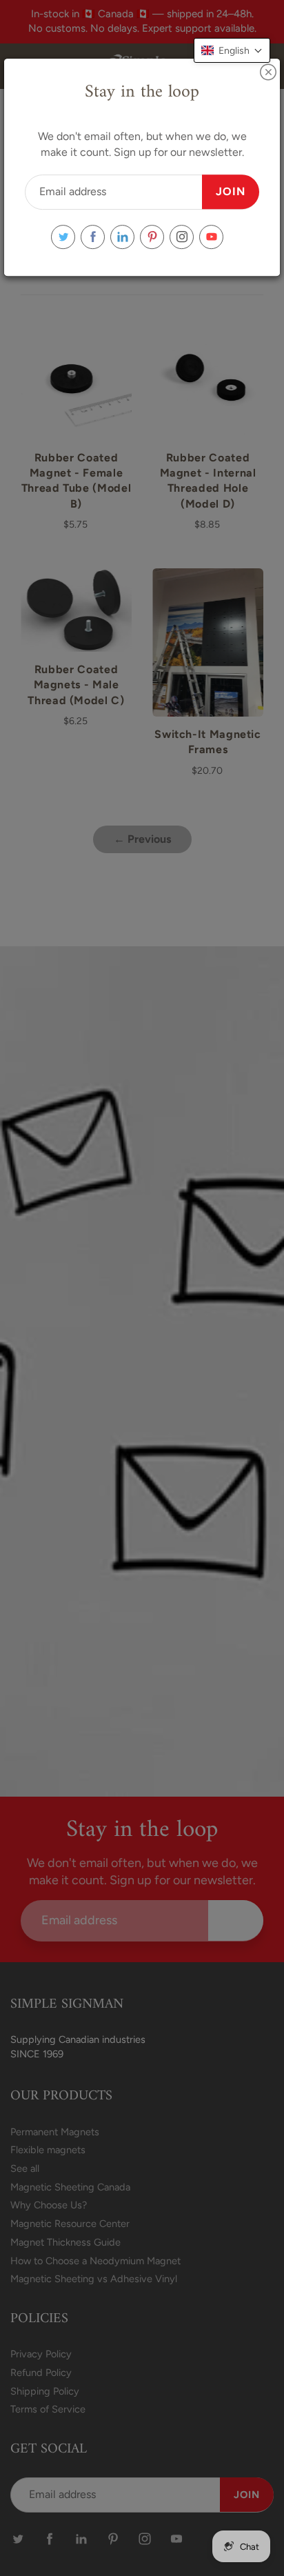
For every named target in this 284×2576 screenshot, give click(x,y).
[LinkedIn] (122, 237)
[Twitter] (63, 237)
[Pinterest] (152, 237)
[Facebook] (93, 237)
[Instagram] (182, 237)
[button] (232, 50)
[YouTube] (211, 237)
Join (231, 191)
